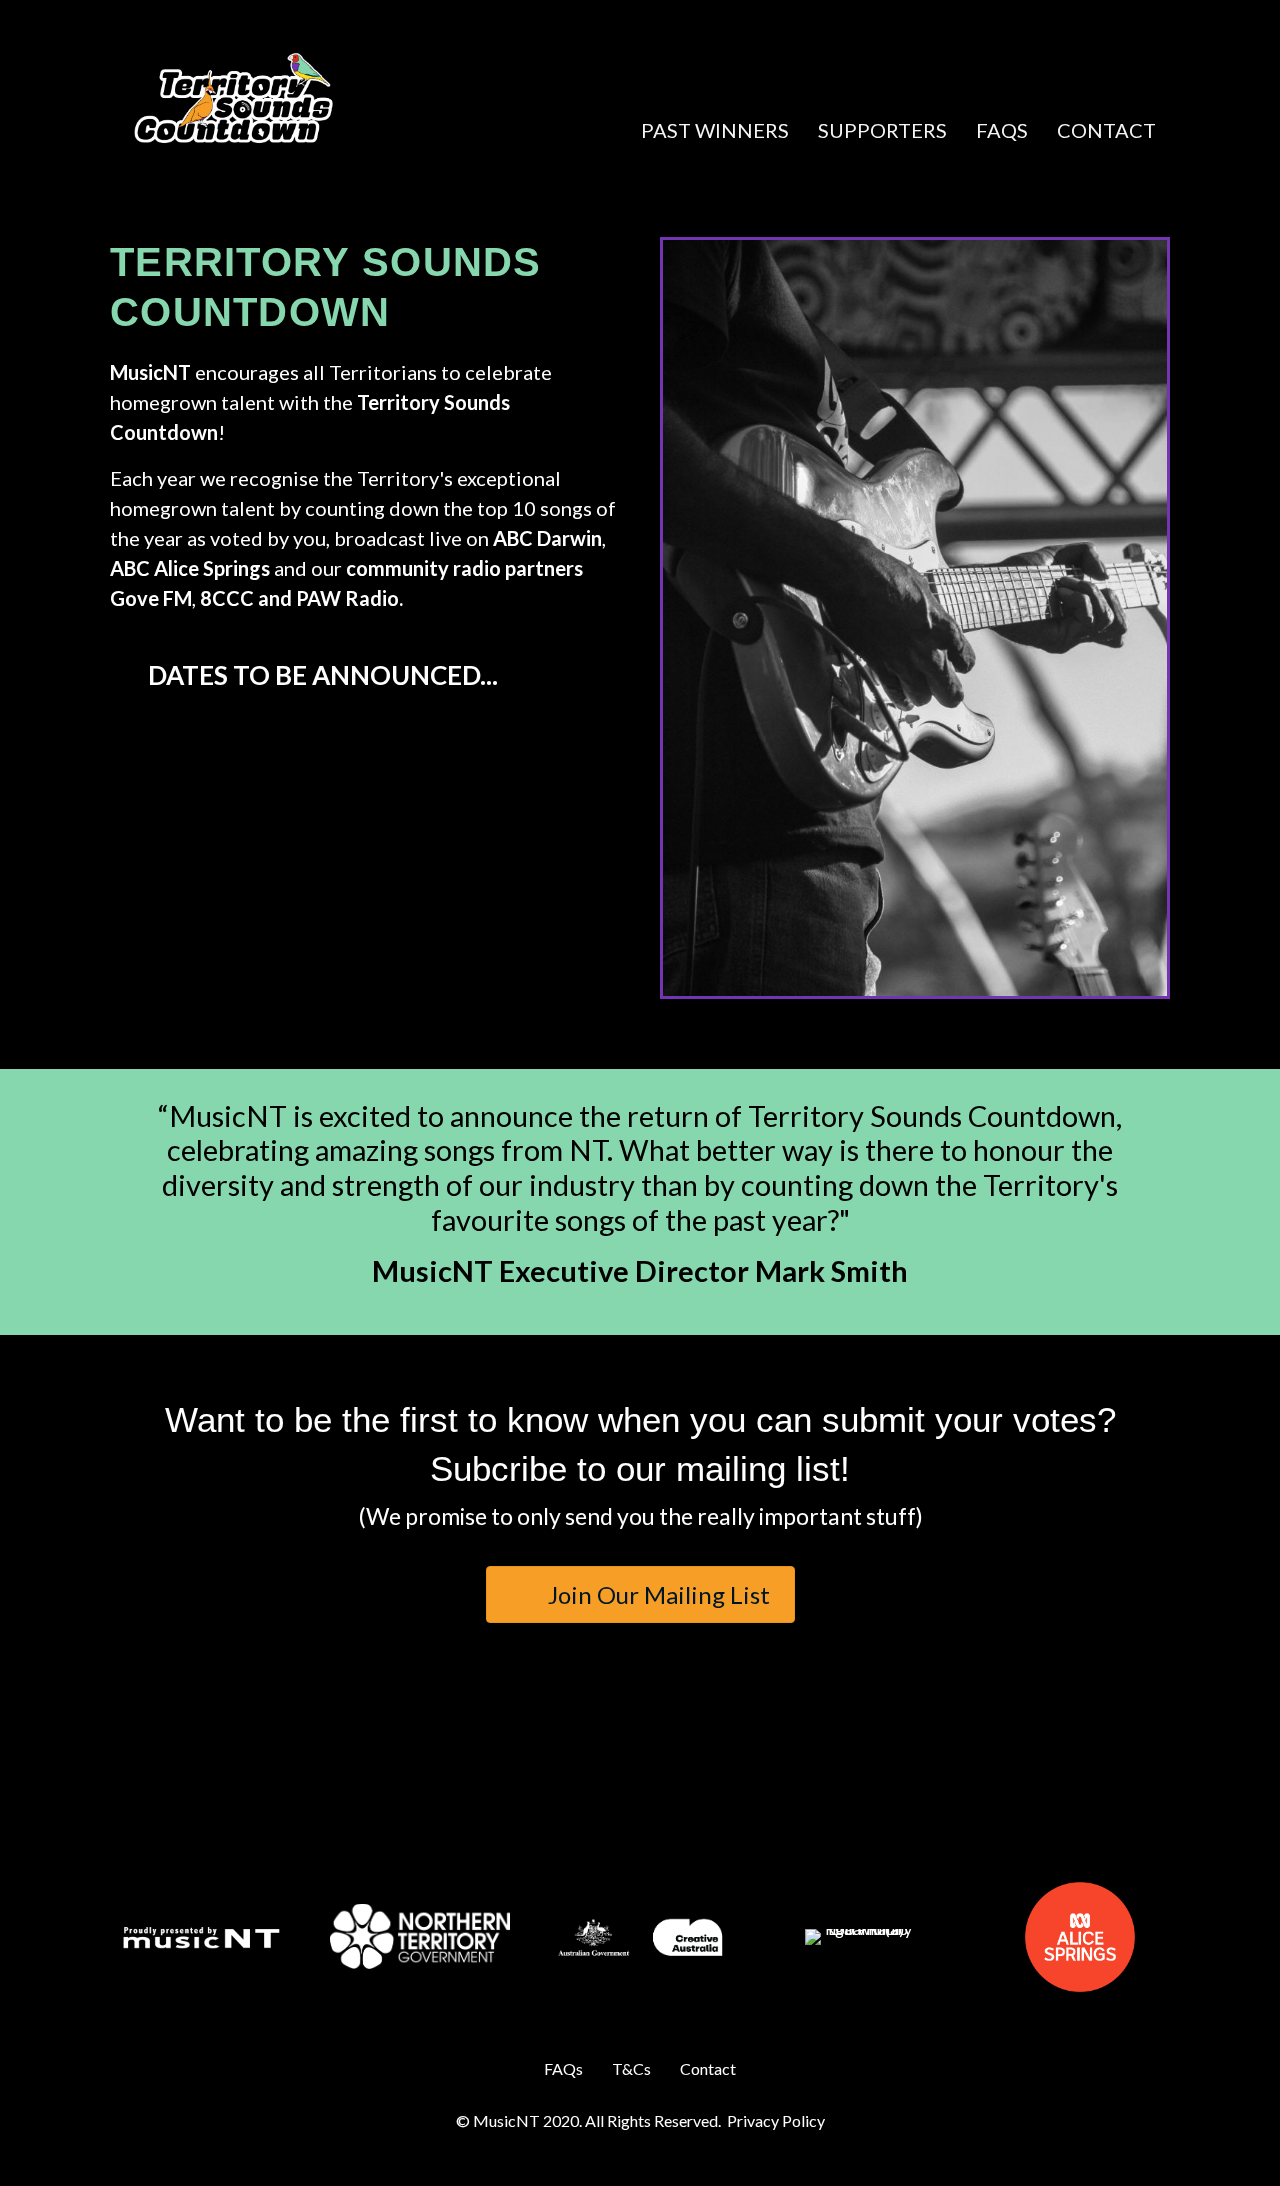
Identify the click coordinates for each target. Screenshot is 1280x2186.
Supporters (882, 130)
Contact (1106, 130)
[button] (838, 73)
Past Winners (715, 130)
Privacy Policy (776, 2120)
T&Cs (631, 2068)
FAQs (1002, 130)
